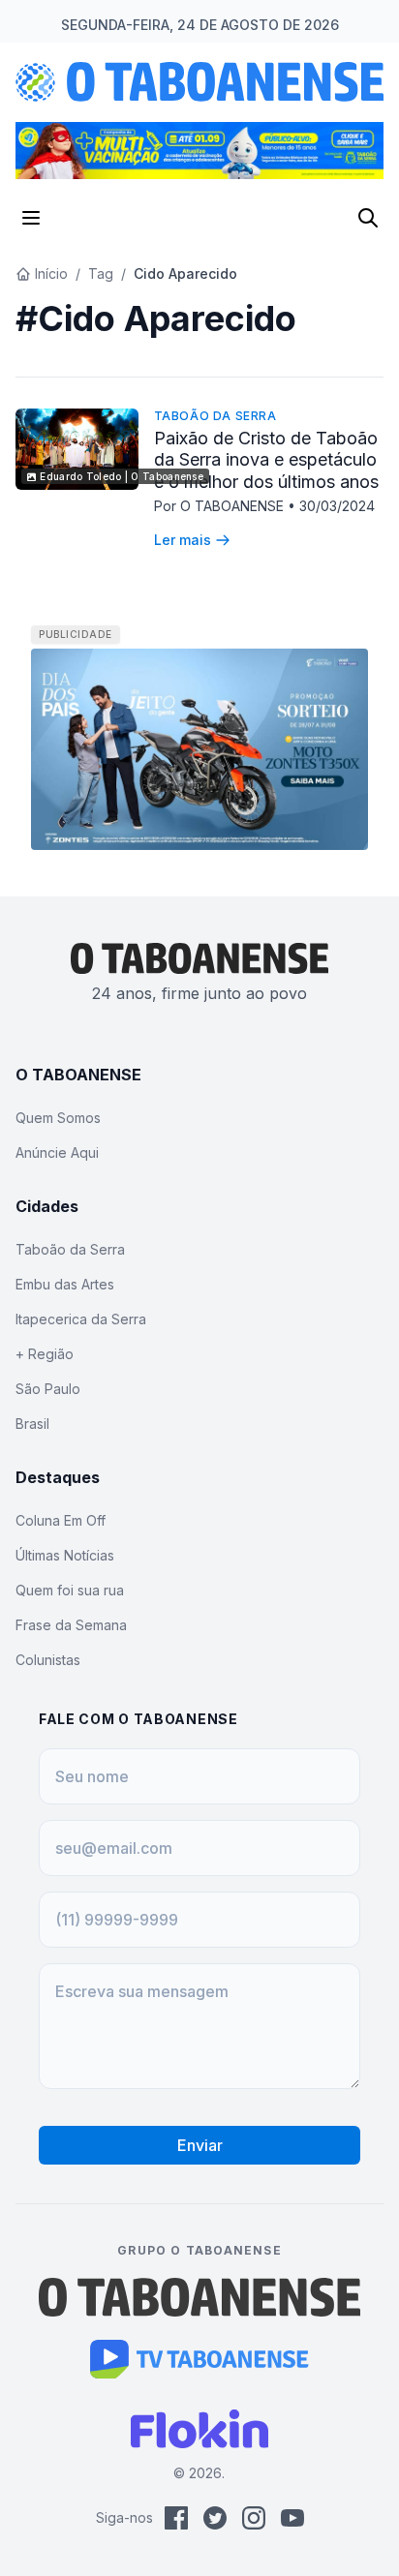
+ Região (45, 1354)
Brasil (32, 1424)
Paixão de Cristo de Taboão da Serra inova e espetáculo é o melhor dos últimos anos (266, 460)
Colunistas (48, 1660)
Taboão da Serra (215, 416)
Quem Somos (58, 1118)
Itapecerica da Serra (81, 1319)
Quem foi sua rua (70, 1590)
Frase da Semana (71, 1625)
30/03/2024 (337, 506)
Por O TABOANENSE (221, 506)
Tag (101, 273)
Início (51, 273)
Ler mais (183, 540)
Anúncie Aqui (57, 1152)
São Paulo (48, 1389)
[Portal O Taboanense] (199, 2297)
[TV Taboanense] (200, 2359)
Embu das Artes (65, 1284)
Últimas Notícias (65, 1555)
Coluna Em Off (61, 1520)
